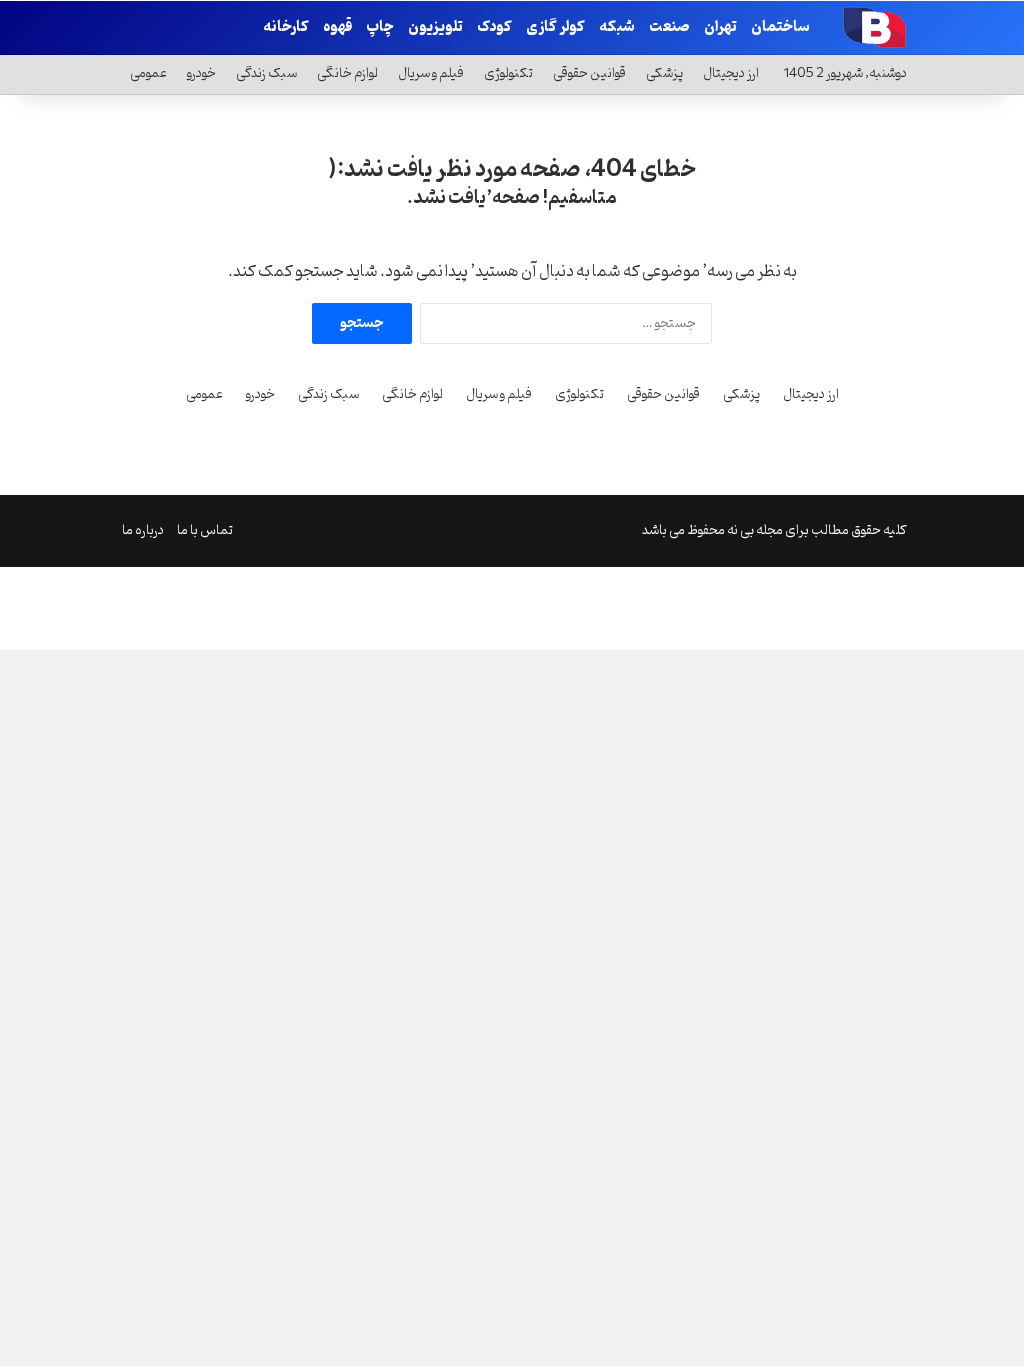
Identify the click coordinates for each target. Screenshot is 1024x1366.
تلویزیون (435, 27)
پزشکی (664, 73)
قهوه (337, 27)
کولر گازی (555, 27)
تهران (720, 27)
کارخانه (286, 27)
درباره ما (143, 530)
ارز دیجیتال (731, 73)
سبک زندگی (266, 73)
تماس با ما (205, 530)
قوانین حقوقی (589, 73)
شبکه (617, 27)
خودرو (201, 73)
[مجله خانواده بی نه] (872, 27)
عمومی (148, 73)
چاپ (380, 27)
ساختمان (780, 27)
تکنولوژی (508, 73)
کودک (494, 27)
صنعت (669, 27)
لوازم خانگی (347, 73)
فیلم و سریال (431, 73)
